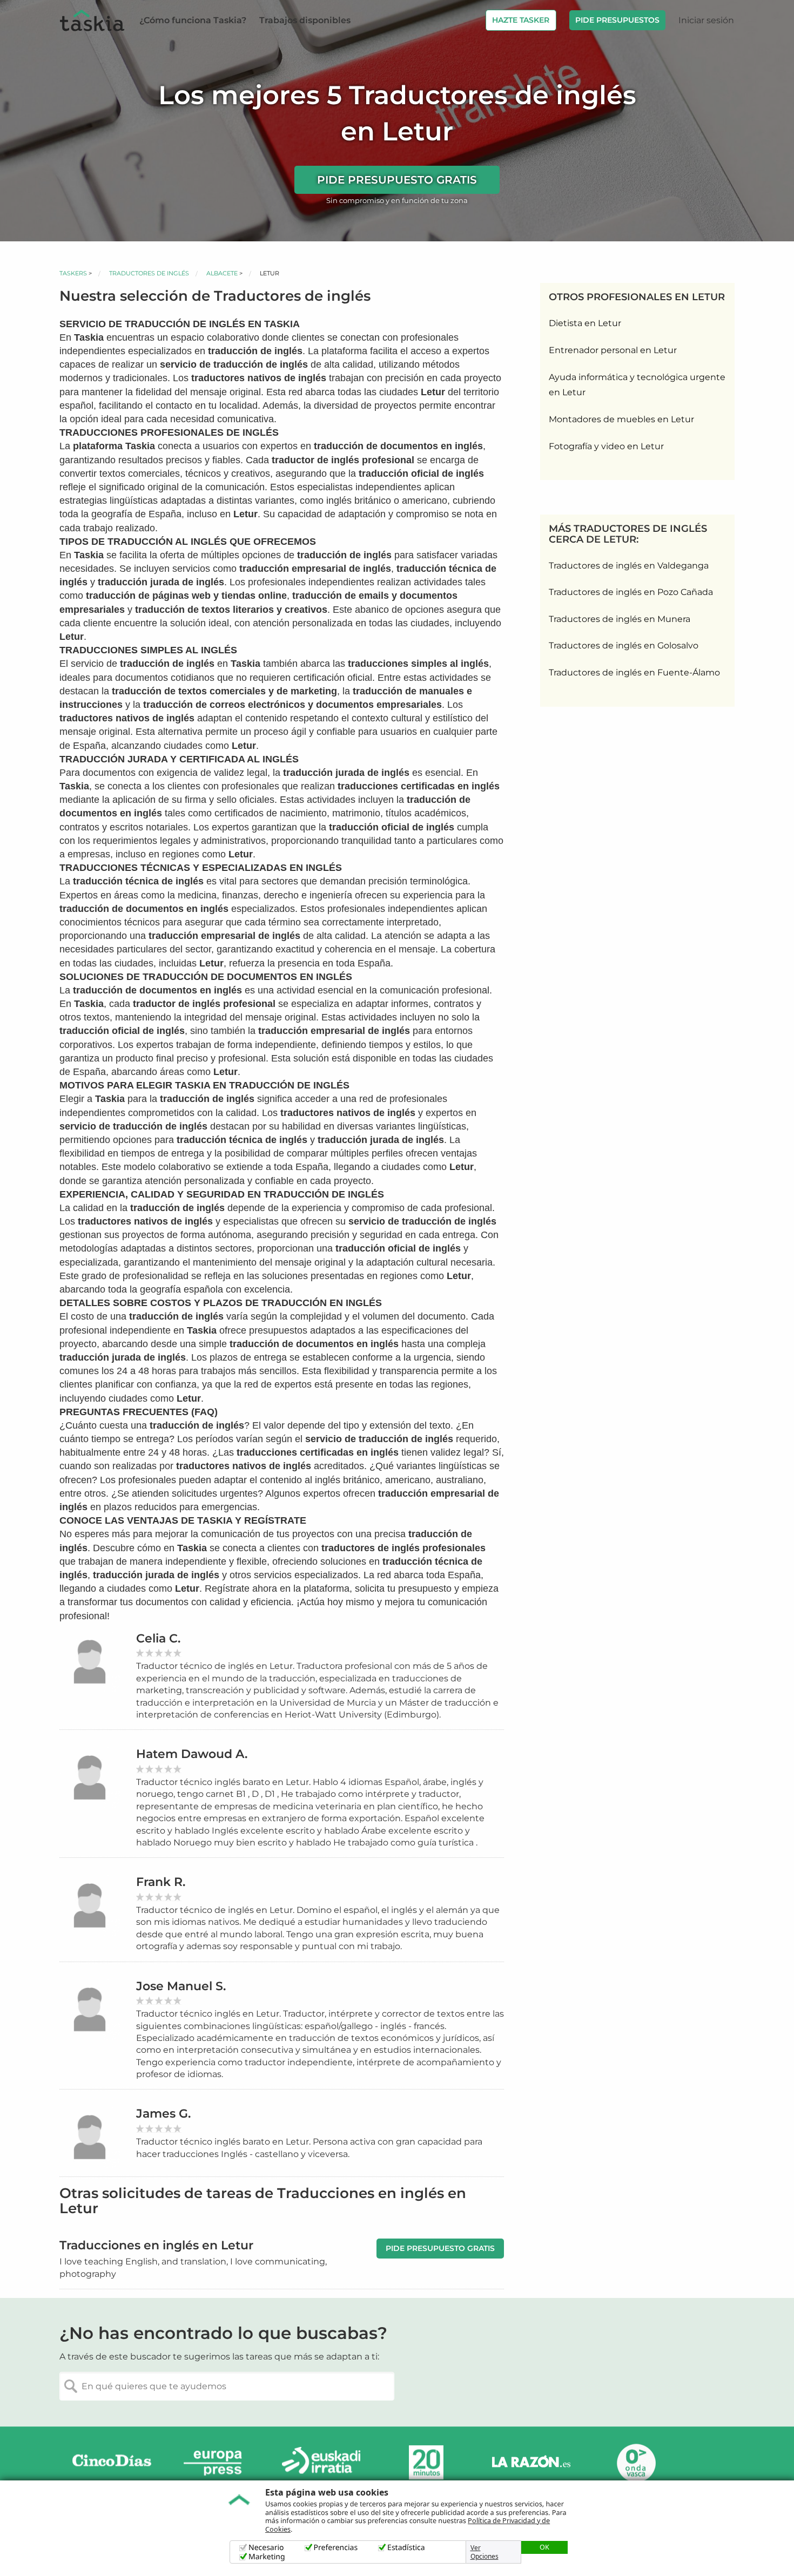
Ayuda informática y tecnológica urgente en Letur (637, 385)
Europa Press (217, 2463)
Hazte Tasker (521, 20)
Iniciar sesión (706, 20)
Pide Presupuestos (617, 20)
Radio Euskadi (321, 2463)
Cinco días (112, 2463)
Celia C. (158, 1638)
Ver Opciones (485, 2552)
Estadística (406, 2548)
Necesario (266, 2548)
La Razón (531, 2463)
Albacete (222, 273)
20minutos (426, 2463)
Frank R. (161, 1882)
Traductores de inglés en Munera (620, 619)
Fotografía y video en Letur (606, 446)
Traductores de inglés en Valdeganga (629, 566)
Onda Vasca (636, 2463)
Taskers (73, 273)
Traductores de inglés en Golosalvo (624, 645)
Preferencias (336, 2548)
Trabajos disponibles (305, 20)
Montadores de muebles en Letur (621, 419)
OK (544, 2547)
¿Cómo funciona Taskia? (193, 20)
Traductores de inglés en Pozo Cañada (631, 592)
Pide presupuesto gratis (397, 180)
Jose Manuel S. (181, 1986)
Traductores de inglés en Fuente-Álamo (634, 672)
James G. (163, 2114)
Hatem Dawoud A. (192, 1754)
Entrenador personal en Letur (613, 350)
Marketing (267, 2557)
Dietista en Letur (585, 323)
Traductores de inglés (149, 273)
